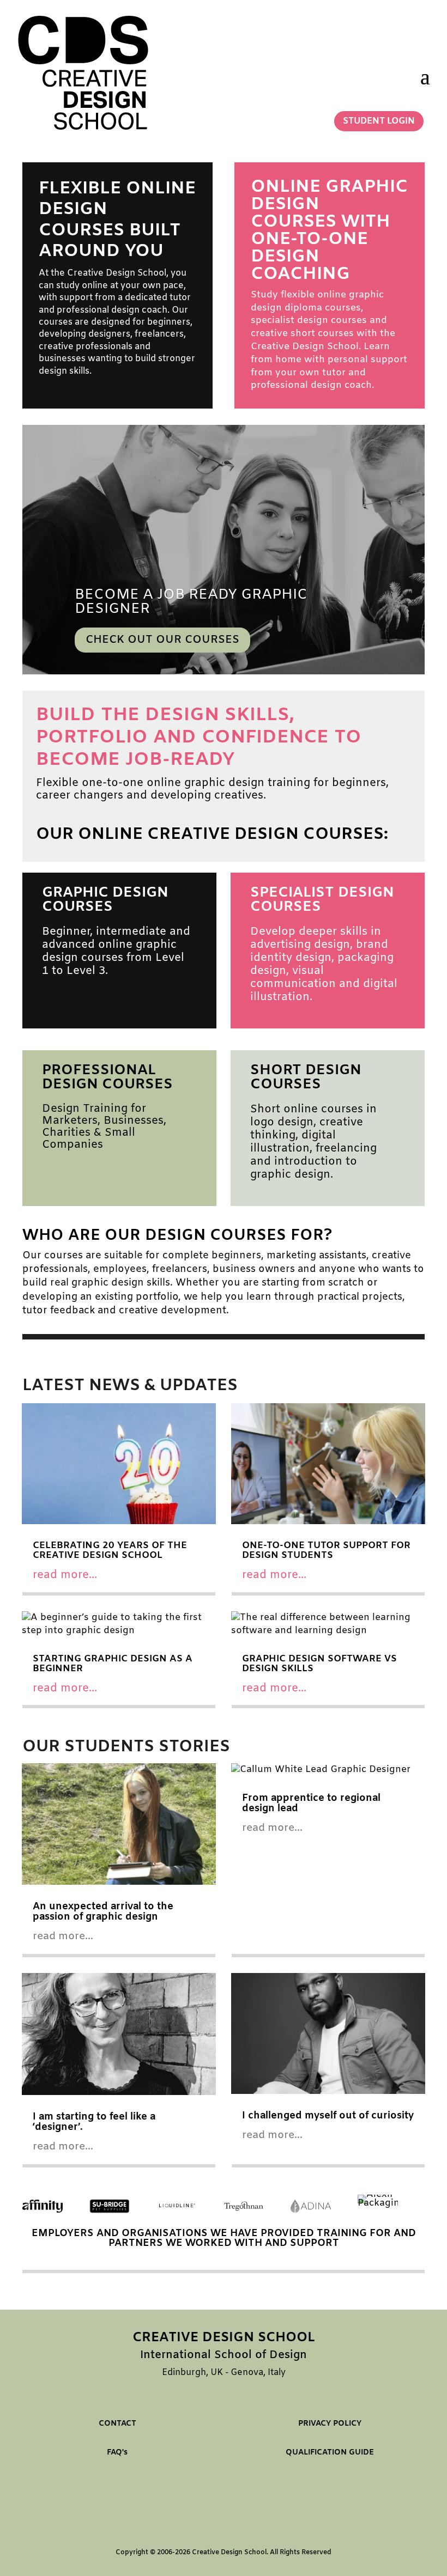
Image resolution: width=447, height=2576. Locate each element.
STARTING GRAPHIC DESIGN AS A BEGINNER (113, 1664)
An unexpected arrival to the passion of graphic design (103, 1912)
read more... (65, 1575)
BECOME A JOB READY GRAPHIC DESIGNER (191, 602)
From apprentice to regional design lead (311, 1803)
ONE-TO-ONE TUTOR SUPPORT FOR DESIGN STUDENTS (326, 1551)
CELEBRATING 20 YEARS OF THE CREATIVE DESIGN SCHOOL (110, 1551)
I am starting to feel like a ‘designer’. (94, 2122)
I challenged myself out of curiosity (328, 2116)
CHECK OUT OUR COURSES (162, 640)
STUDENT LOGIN (379, 121)
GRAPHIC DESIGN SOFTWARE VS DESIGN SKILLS (319, 1664)
